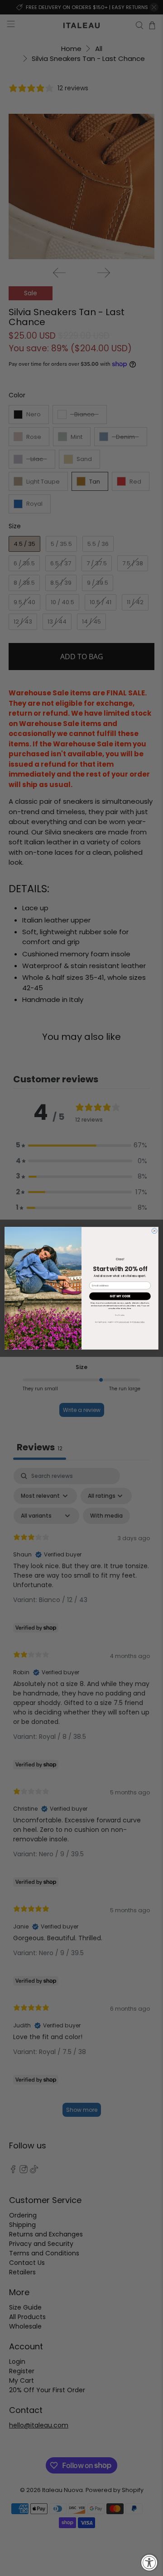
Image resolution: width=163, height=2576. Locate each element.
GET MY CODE (120, 1296)
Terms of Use (124, 1322)
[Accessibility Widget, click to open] (149, 2562)
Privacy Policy (139, 1322)
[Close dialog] (154, 1230)
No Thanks (120, 1315)
